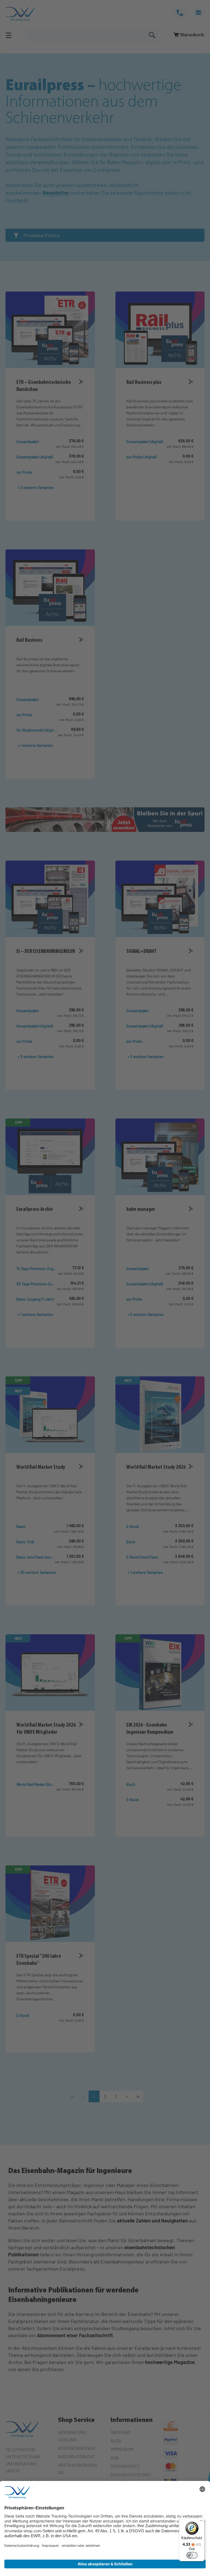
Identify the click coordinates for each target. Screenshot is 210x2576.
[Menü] (201, 2522)
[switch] (192, 2555)
